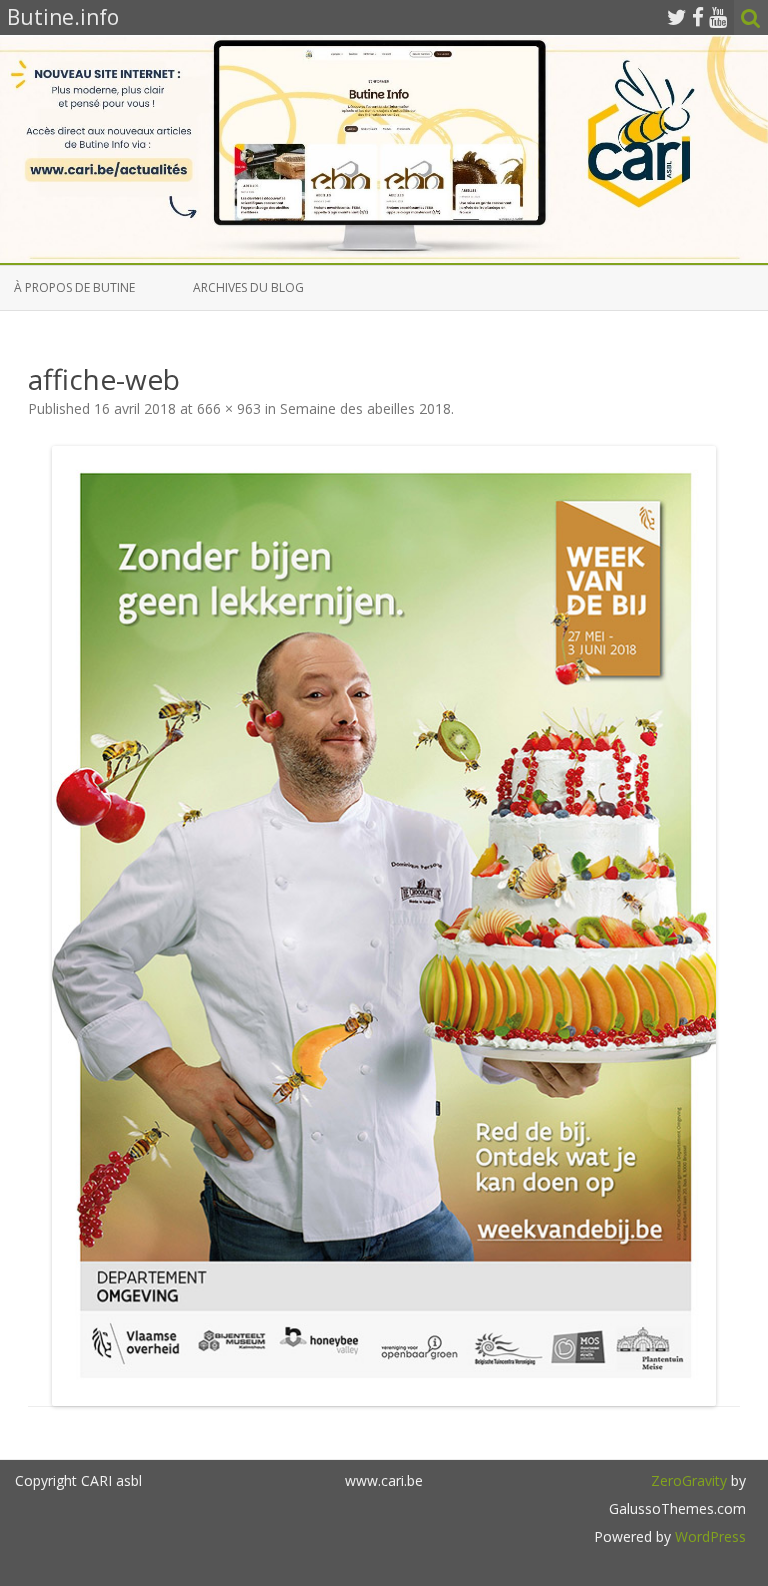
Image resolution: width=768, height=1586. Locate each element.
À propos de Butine (74, 287)
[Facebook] (698, 17)
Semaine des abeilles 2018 (365, 408)
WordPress (708, 1536)
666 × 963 (229, 408)
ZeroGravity (689, 1480)
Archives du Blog (248, 287)
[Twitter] (677, 17)
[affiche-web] (384, 926)
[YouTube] (718, 17)
